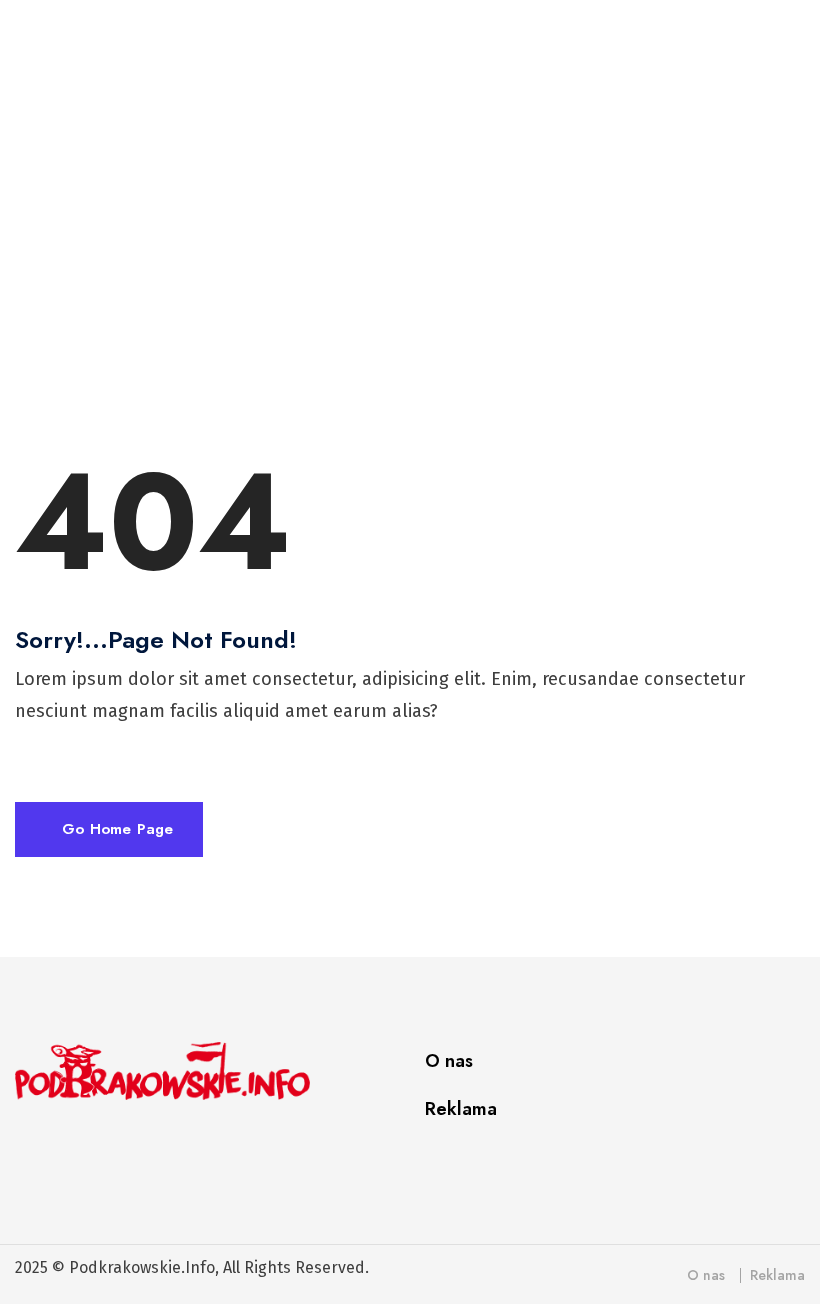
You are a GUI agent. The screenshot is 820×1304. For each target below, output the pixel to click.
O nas (449, 1061)
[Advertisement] (417, 244)
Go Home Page (115, 829)
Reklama (461, 1109)
